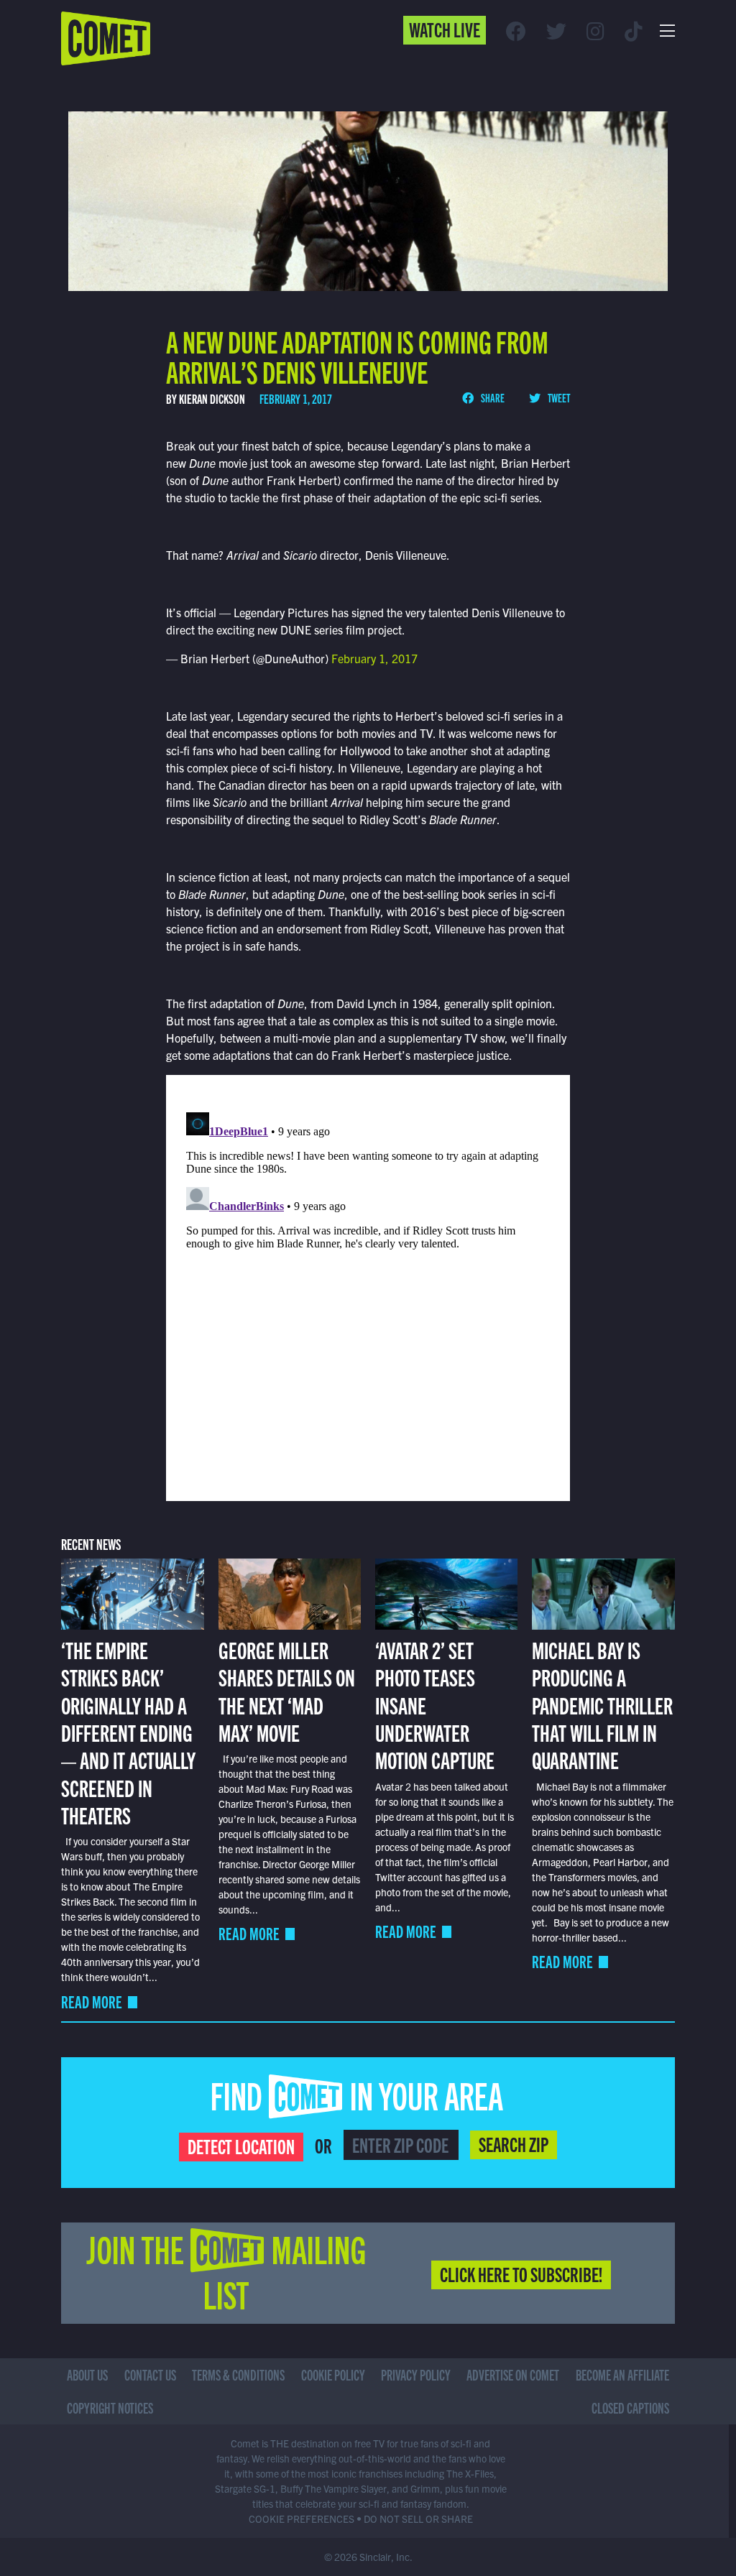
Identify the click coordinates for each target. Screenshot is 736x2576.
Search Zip (514, 2143)
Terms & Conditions (238, 2374)
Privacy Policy (416, 2374)
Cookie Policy (333, 2374)
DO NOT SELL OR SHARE (418, 2519)
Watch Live (445, 29)
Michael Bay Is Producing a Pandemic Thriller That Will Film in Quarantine (602, 1704)
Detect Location (241, 2146)
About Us (87, 2374)
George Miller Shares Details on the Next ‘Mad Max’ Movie (287, 1690)
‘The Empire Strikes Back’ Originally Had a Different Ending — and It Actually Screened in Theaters (128, 1732)
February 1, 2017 (374, 658)
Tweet (558, 397)
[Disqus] (368, 1286)
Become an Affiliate (622, 2374)
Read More (92, 2002)
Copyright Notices (110, 2408)
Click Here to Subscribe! (521, 2273)
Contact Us (150, 2374)
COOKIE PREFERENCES (302, 2519)
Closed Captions (630, 2408)
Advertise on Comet (513, 2374)
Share (492, 397)
